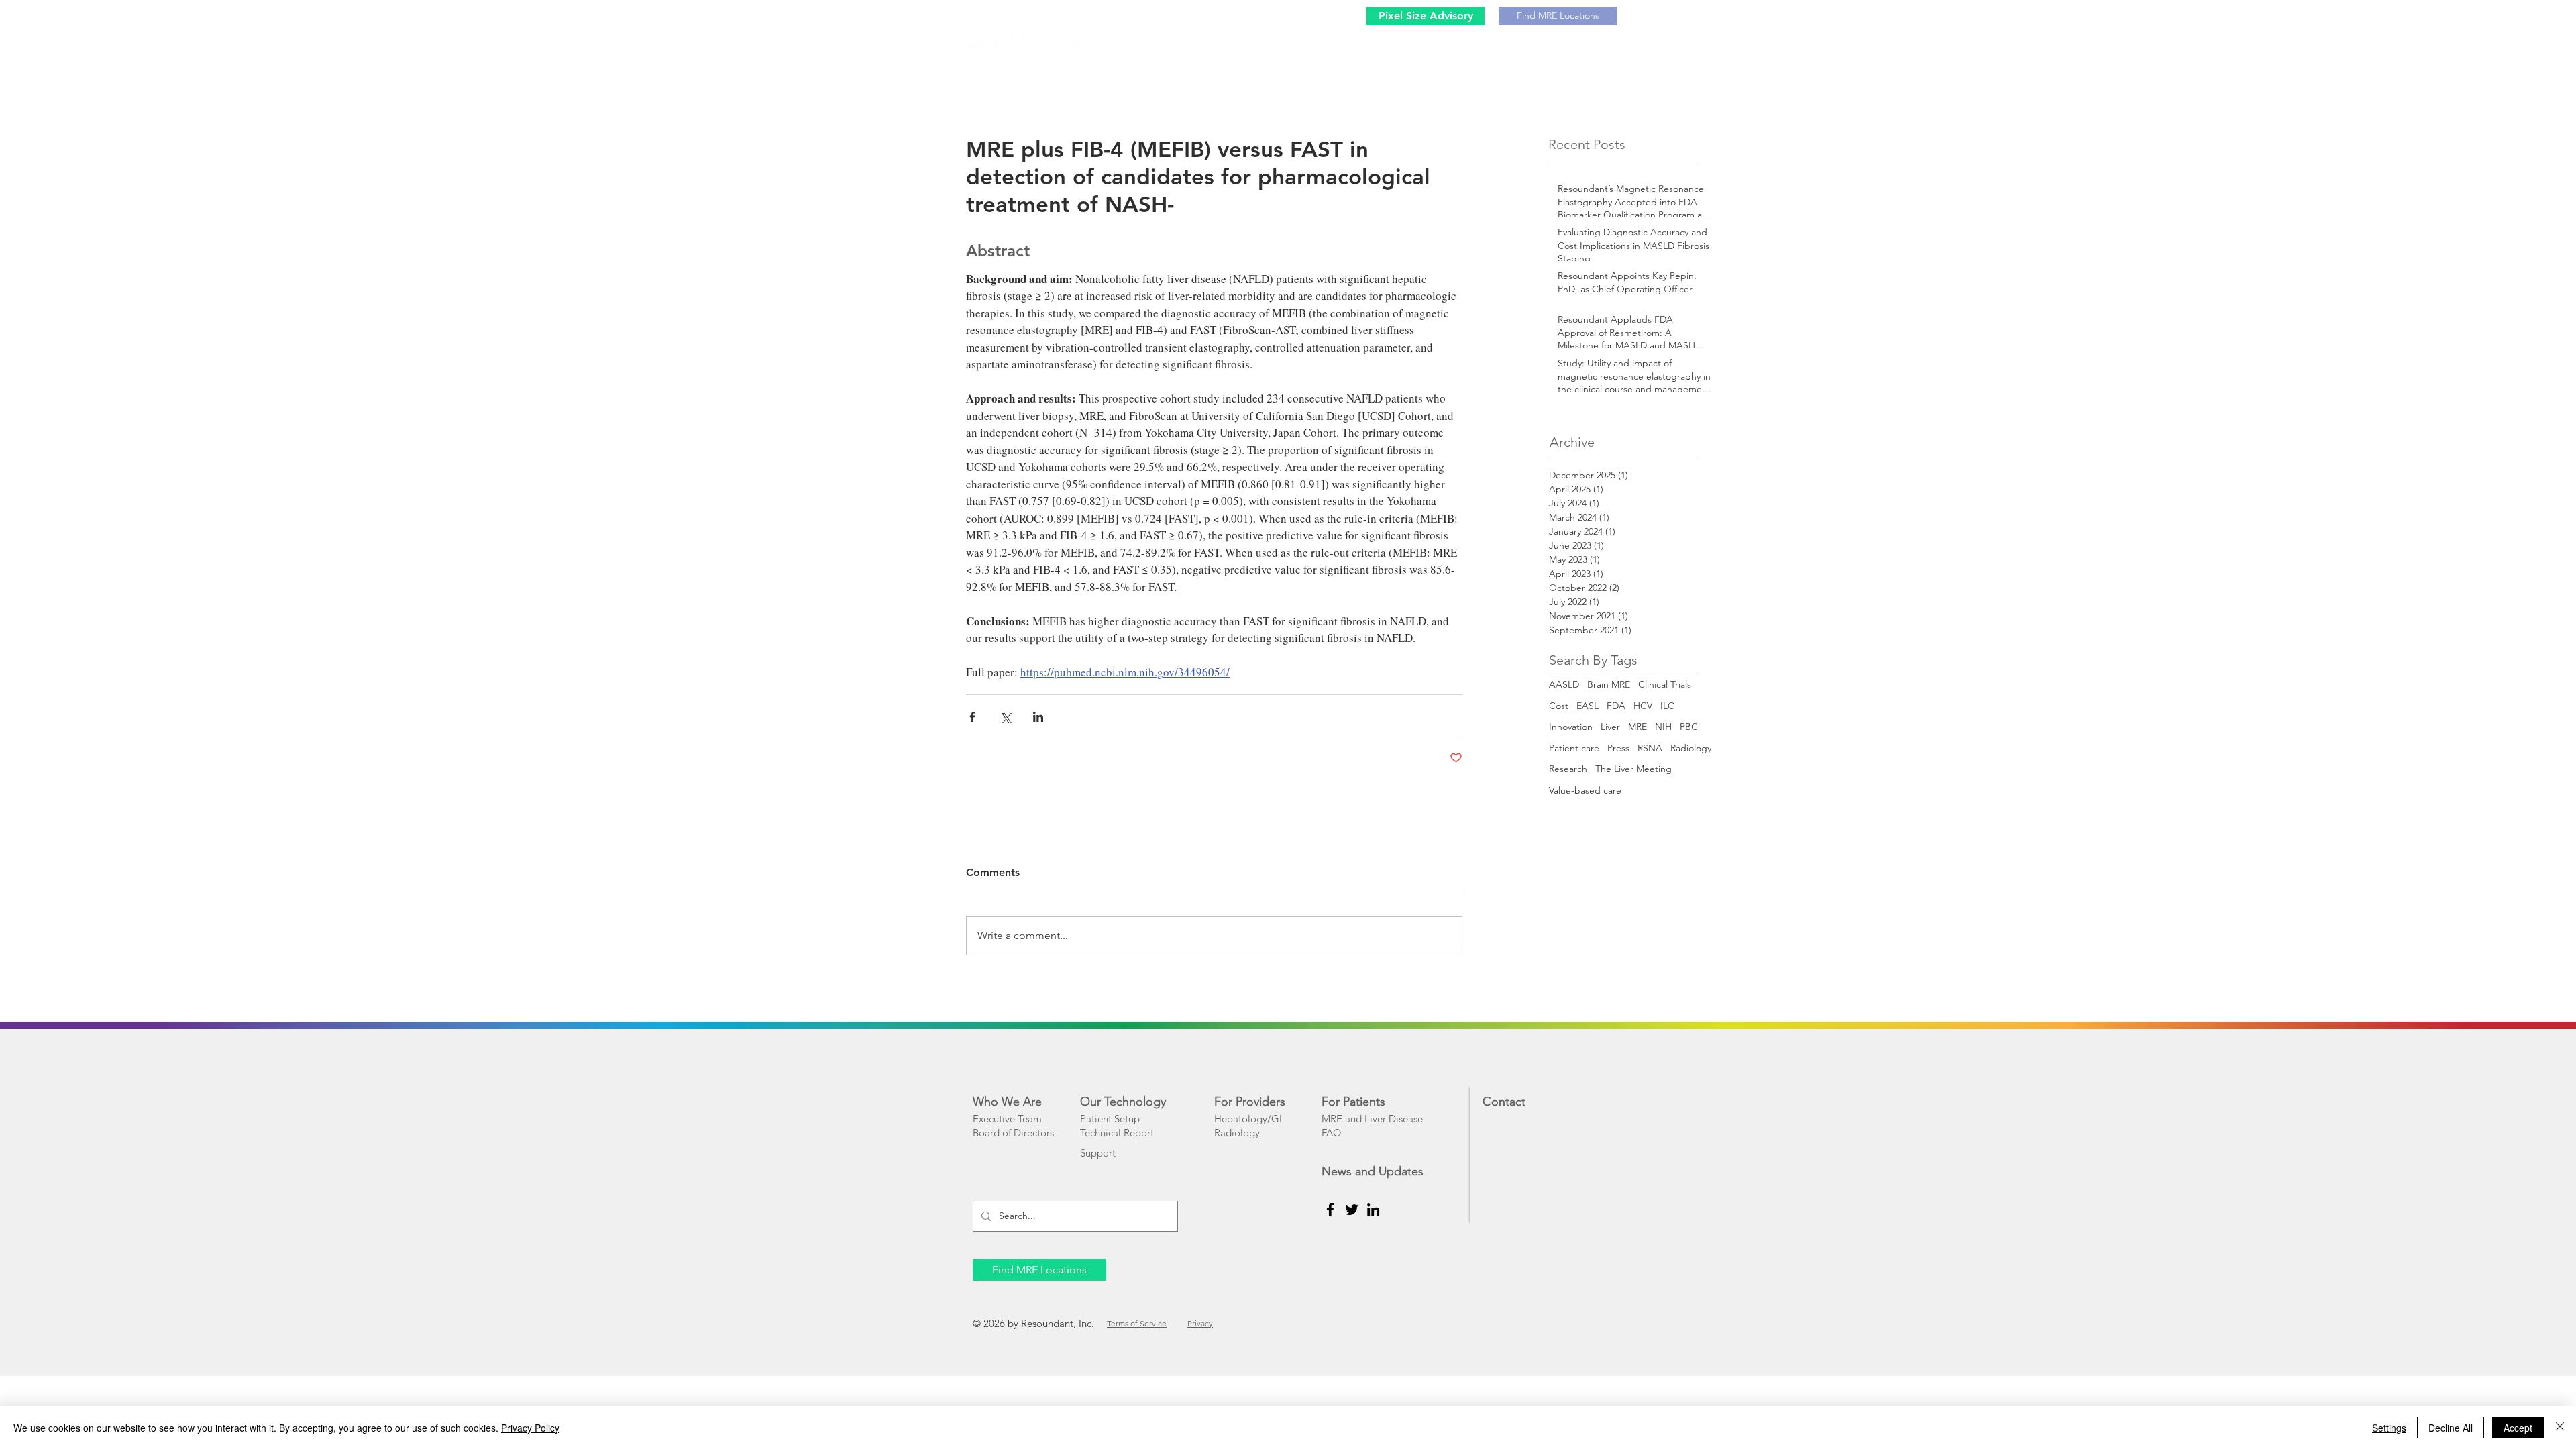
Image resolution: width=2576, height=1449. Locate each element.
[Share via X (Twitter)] (1005, 717)
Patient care (1574, 748)
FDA (1616, 706)
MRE (1638, 727)
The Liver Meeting (1633, 769)
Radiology (1691, 748)
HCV (1643, 706)
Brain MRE (1609, 684)
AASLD (1564, 684)
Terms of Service (1137, 1323)
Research (1568, 769)
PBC (1689, 727)
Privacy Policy (530, 1428)
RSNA (1650, 748)
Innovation (1571, 727)
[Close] (2560, 1428)
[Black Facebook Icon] (1330, 1210)
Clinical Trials (1665, 684)
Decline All (2451, 1428)
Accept (2518, 1428)
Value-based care (1585, 790)
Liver (1610, 727)
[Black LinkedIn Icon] (1373, 1210)
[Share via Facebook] (972, 717)
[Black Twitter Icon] (1352, 1210)
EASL (1588, 706)
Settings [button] (2389, 1428)
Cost (1559, 706)
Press (1618, 748)
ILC (1667, 706)
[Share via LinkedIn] (1038, 717)
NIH (1663, 727)
